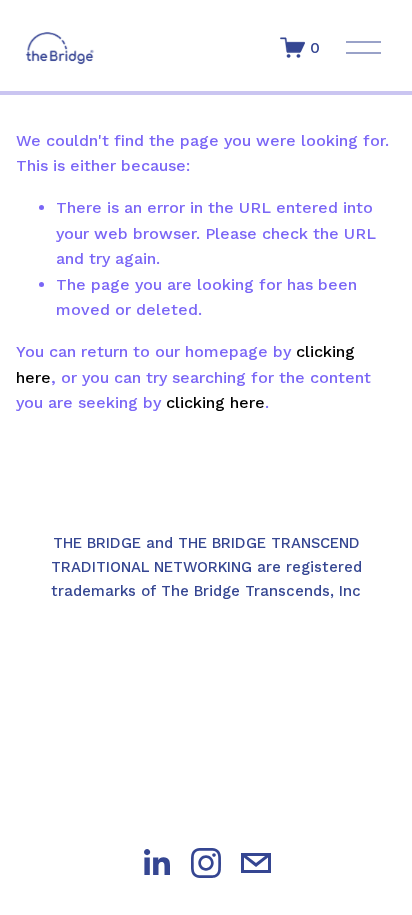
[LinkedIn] (156, 863)
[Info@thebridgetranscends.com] (256, 863)
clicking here (215, 402)
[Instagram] (206, 863)
